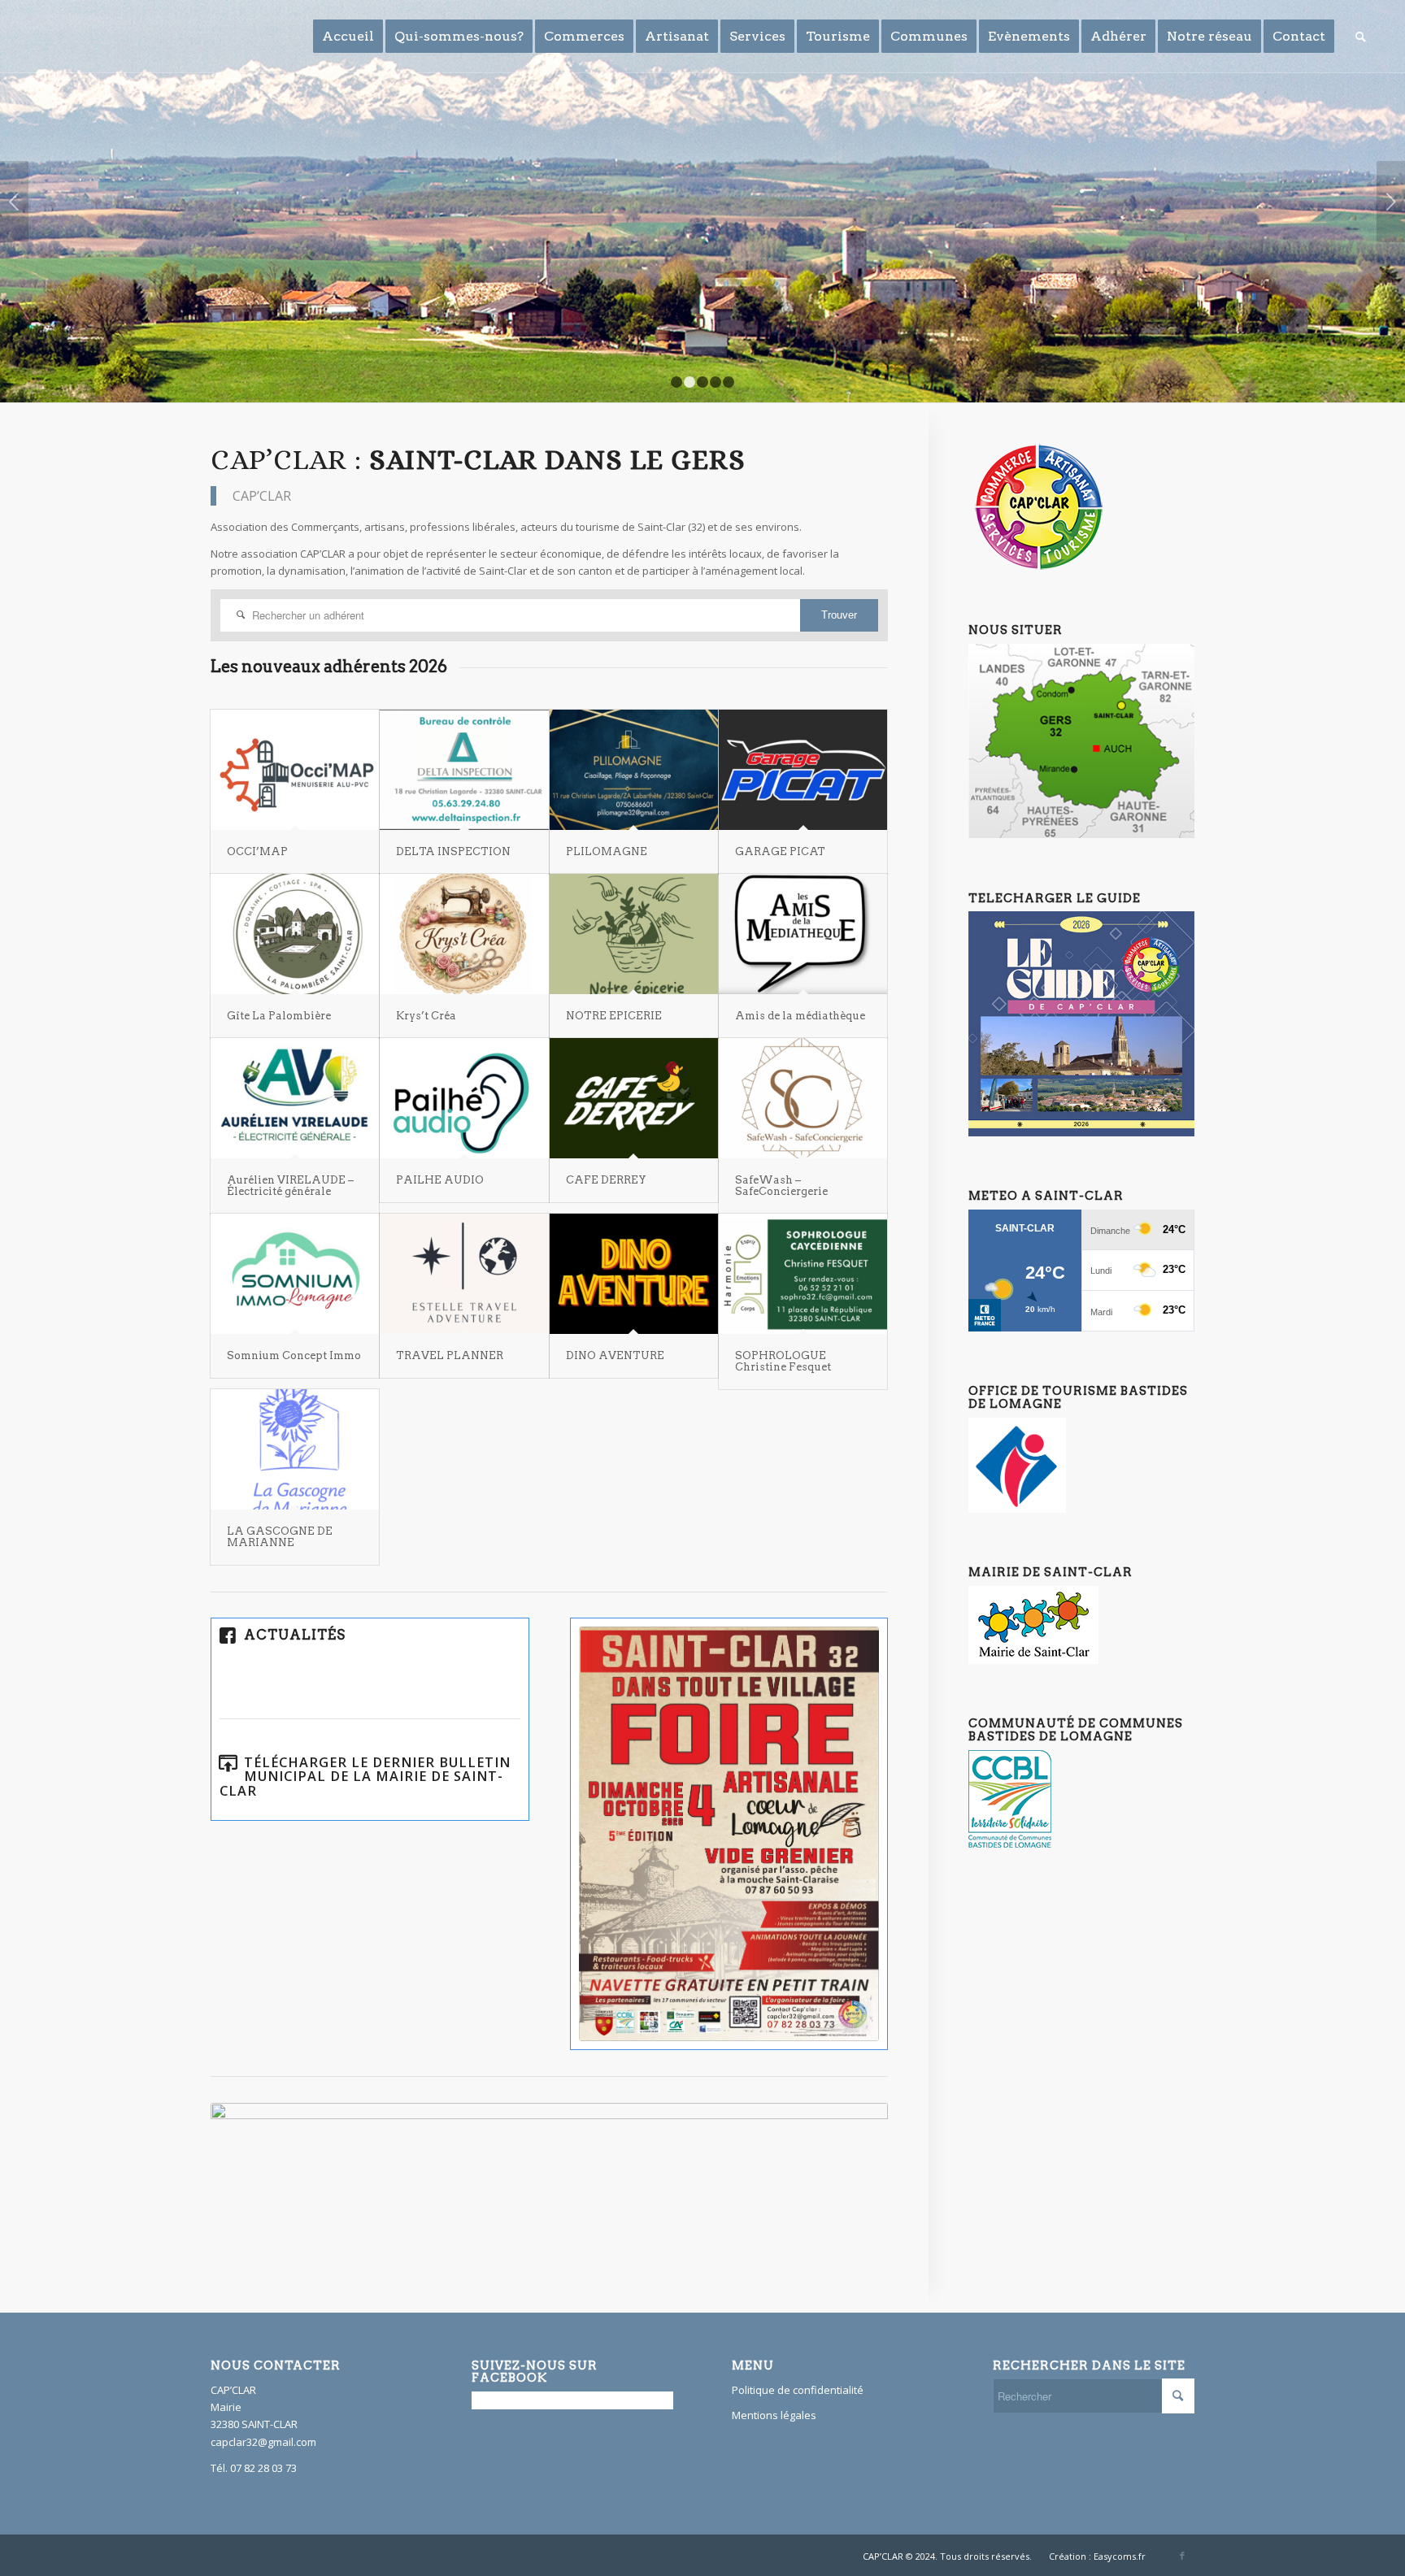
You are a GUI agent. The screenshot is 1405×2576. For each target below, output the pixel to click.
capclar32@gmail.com (263, 2442)
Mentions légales (774, 2415)
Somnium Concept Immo (294, 1355)
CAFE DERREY (606, 1180)
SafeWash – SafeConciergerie (781, 1186)
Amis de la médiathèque (800, 1016)
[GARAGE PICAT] (803, 770)
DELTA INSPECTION (453, 851)
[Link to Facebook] (1182, 2556)
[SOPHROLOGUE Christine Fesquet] (803, 1274)
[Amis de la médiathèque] (803, 934)
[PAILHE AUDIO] (464, 1098)
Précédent (14, 202)
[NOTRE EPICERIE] (634, 934)
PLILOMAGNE (607, 851)
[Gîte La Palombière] (295, 934)
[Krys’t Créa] (464, 934)
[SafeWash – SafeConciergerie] (803, 1098)
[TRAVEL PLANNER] (464, 1274)
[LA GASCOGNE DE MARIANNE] (295, 1449)
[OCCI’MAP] (295, 770)
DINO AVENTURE (615, 1355)
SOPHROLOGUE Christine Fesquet (783, 1361)
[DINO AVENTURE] (634, 1274)
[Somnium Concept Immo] (295, 1274)
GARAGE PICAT (780, 851)
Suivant (1391, 202)
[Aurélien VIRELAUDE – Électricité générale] (295, 1098)
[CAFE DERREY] (634, 1098)
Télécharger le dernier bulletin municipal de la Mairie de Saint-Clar (365, 1777)
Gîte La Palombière (279, 1016)
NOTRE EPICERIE (614, 1016)
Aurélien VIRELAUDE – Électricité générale (290, 1186)
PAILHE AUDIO (440, 1180)
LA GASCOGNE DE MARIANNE (280, 1537)
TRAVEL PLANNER (450, 1355)
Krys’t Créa (426, 1016)
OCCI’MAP (257, 851)
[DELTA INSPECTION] (464, 770)
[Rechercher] (1361, 37)
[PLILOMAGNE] (634, 770)
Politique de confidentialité (798, 2390)
